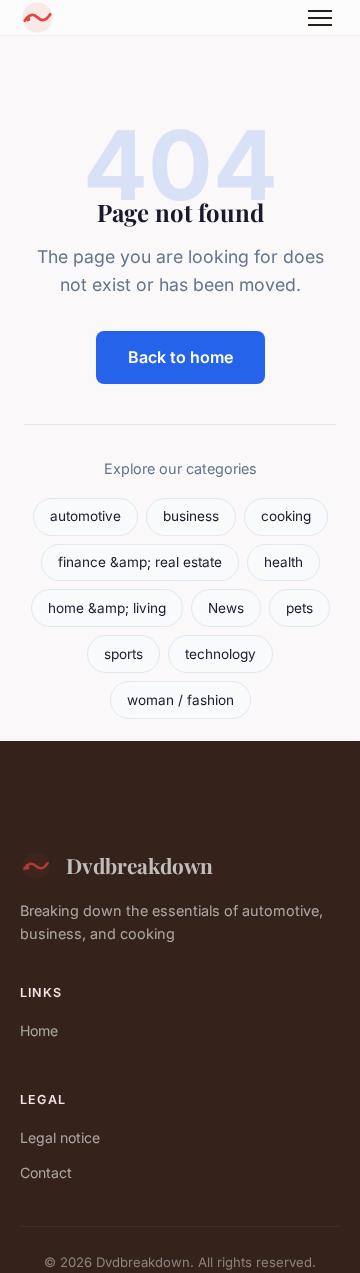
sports (123, 654)
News (226, 608)
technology (220, 654)
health (283, 562)
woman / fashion (180, 700)
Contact (46, 1172)
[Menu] (320, 18)
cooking (286, 516)
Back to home (180, 357)
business (191, 516)
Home (39, 1030)
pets (299, 608)
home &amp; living (107, 608)
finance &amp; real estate (140, 562)
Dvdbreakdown (139, 865)
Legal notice (60, 1137)
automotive (85, 516)
